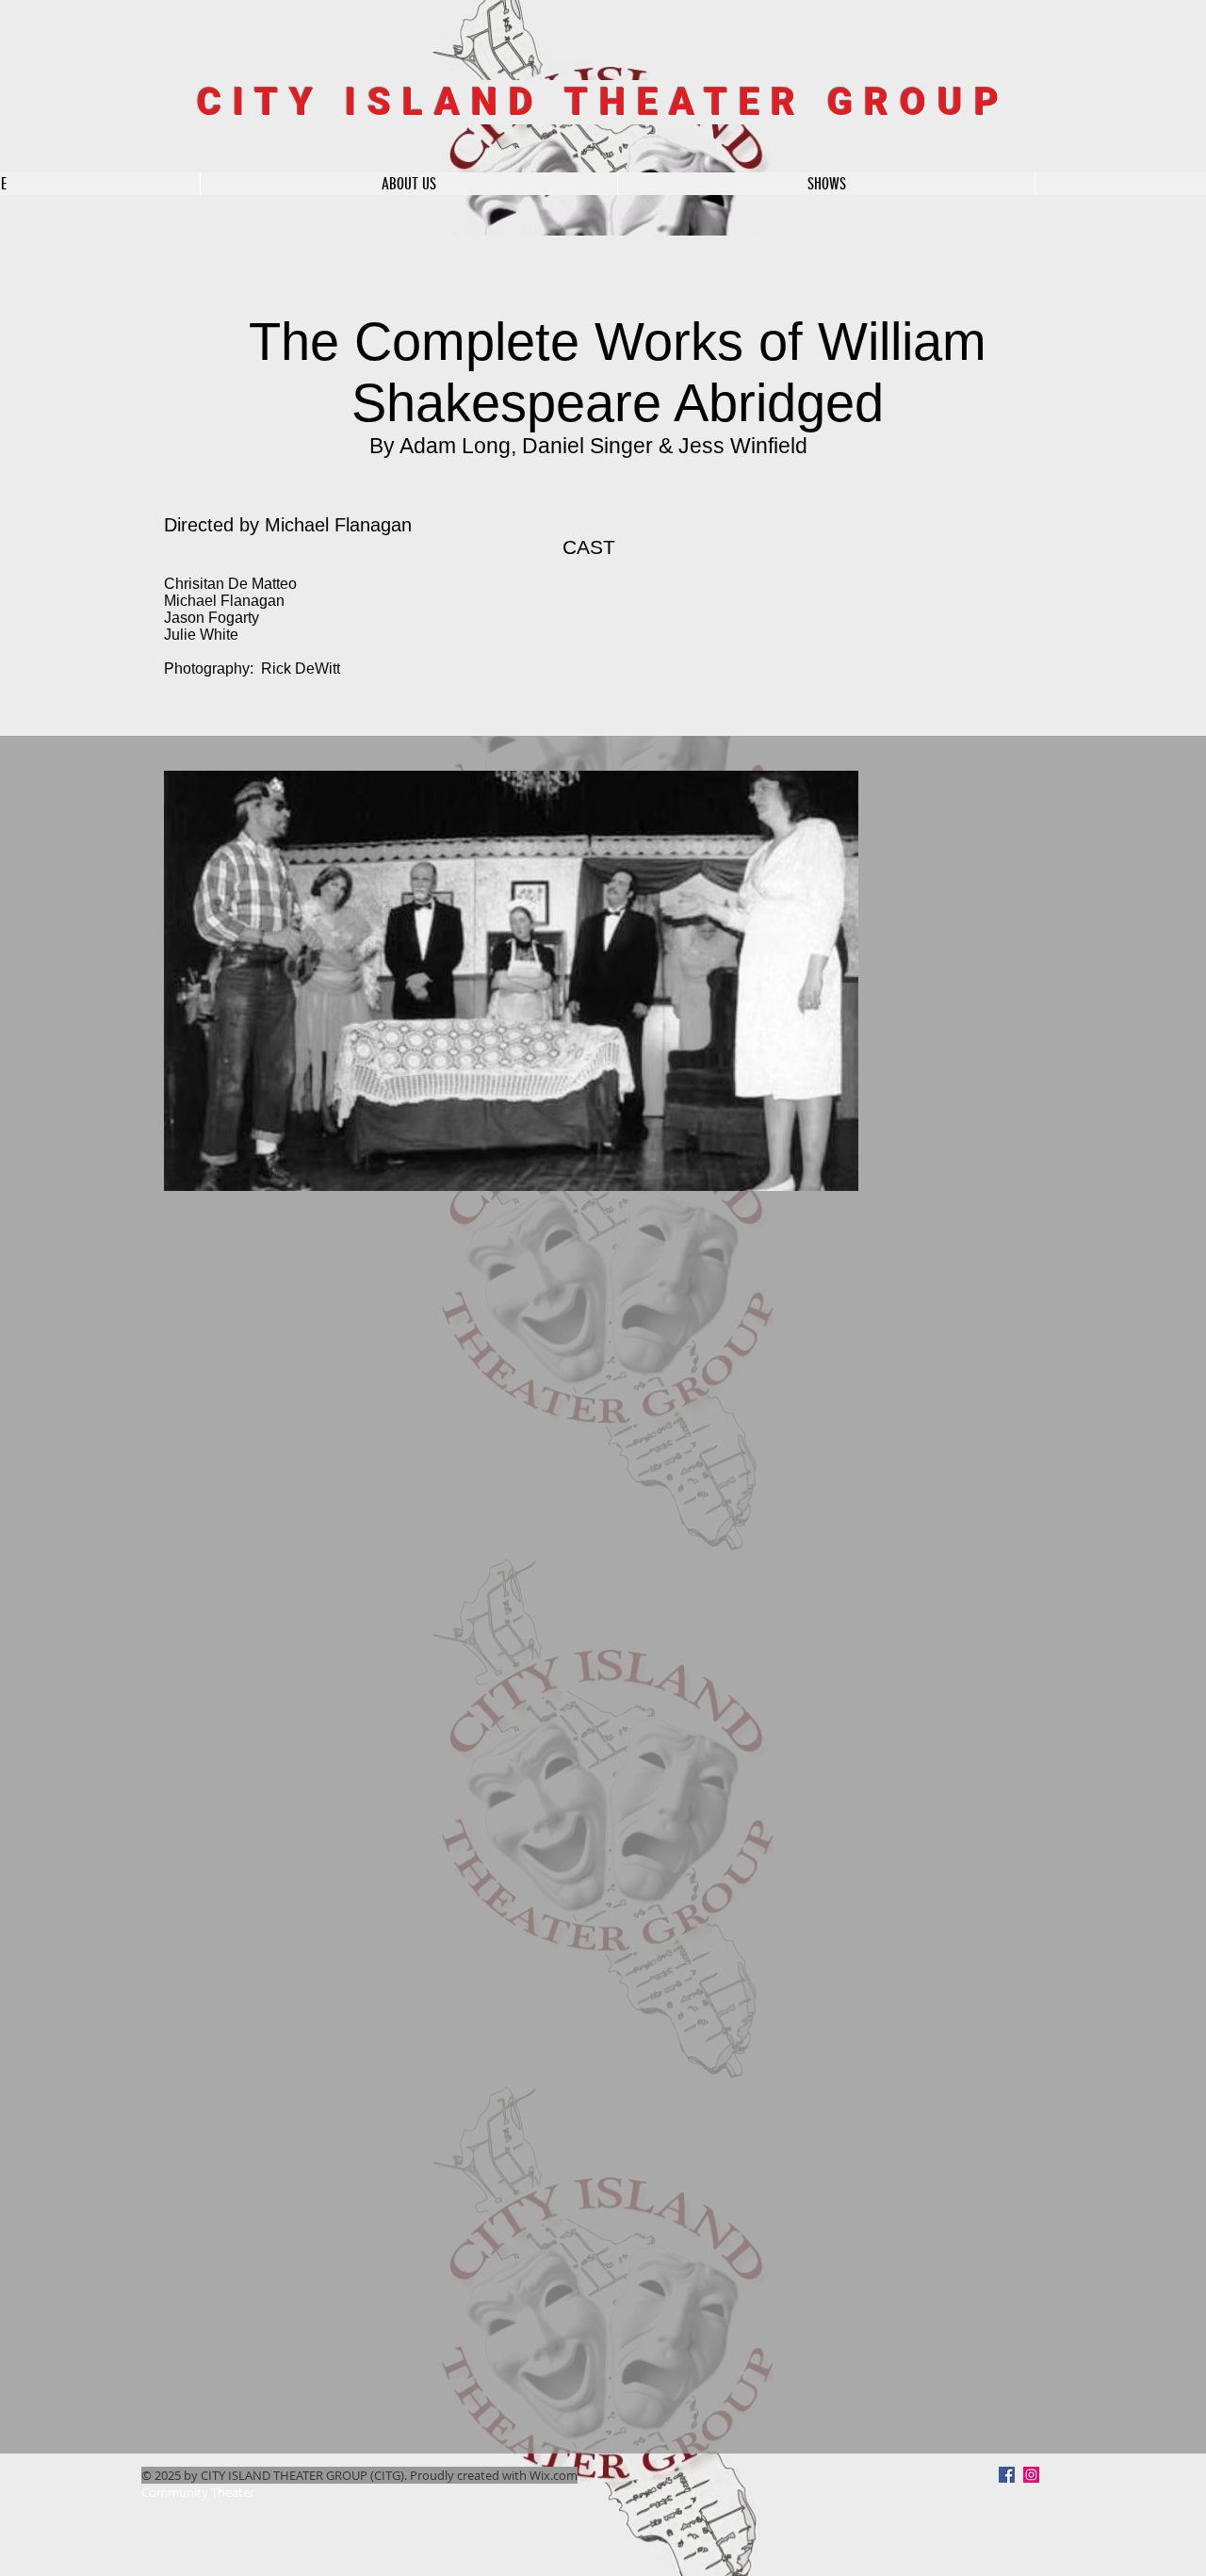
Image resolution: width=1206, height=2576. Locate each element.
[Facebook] (1007, 2475)
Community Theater (198, 2492)
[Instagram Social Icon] (1031, 2475)
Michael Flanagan (338, 525)
